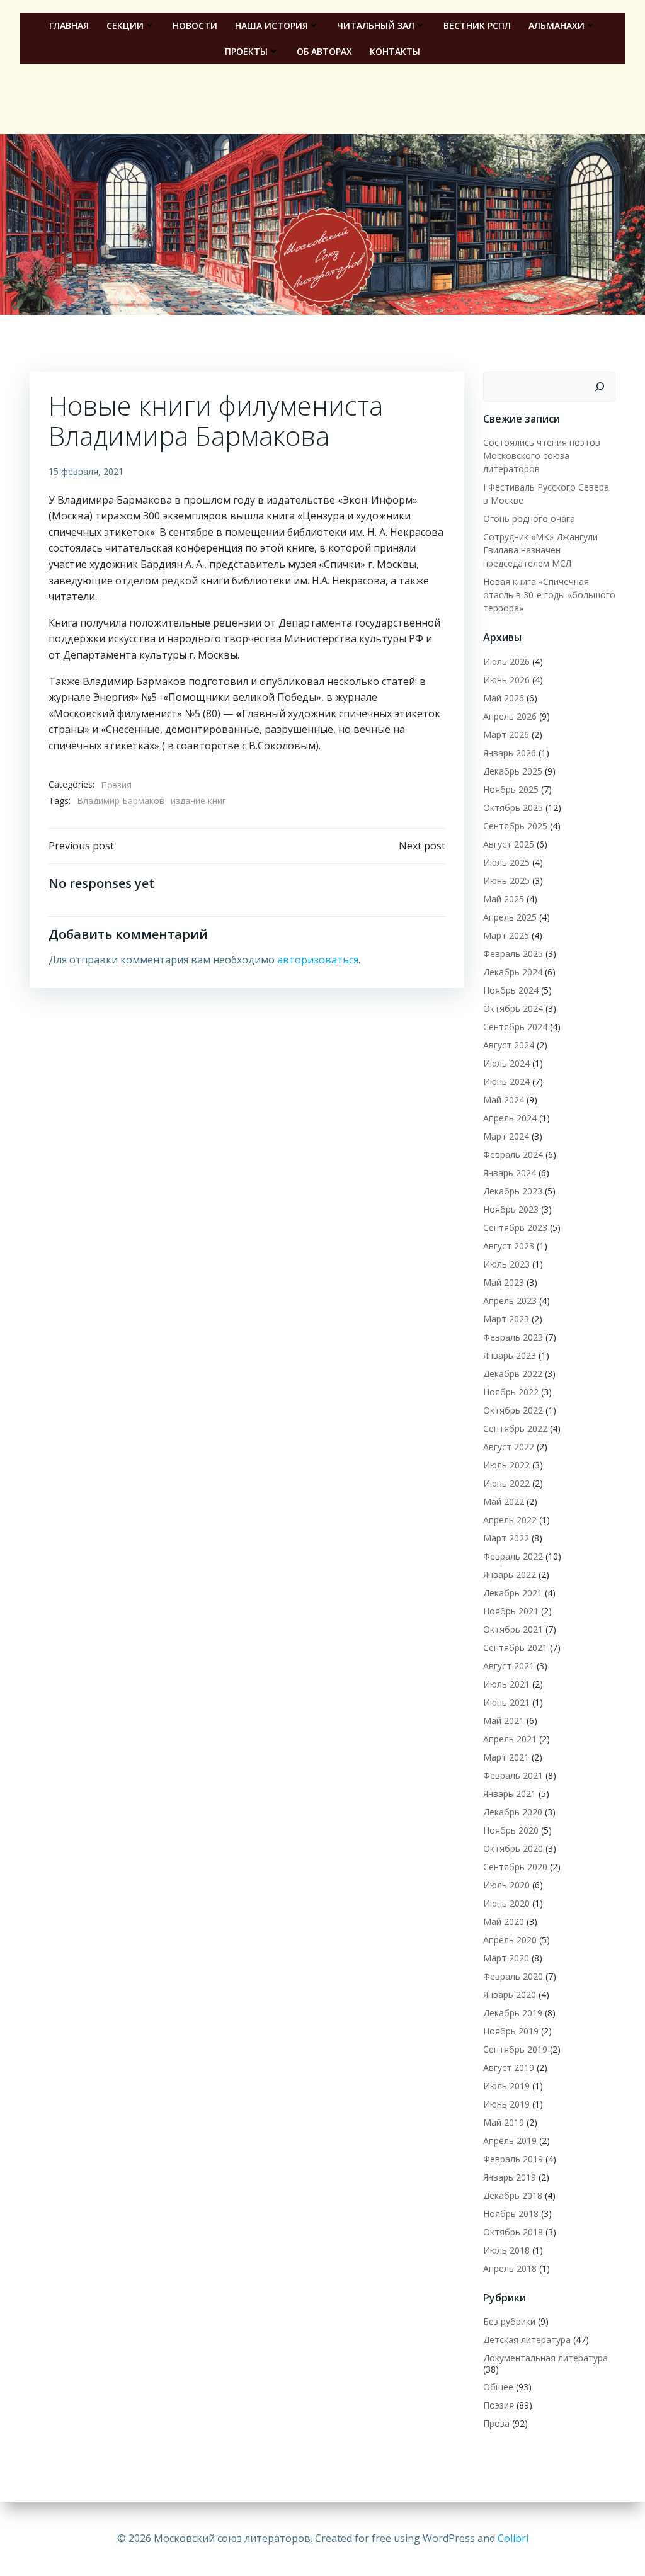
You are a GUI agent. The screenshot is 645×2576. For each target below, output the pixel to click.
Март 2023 (506, 1319)
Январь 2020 (510, 1994)
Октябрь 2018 (513, 2232)
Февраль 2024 (513, 1155)
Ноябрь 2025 (511, 789)
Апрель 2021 (510, 1739)
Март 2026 (506, 735)
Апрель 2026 (510, 716)
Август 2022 (509, 1447)
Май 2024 (504, 1100)
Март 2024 (506, 1136)
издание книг (198, 801)
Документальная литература (545, 2358)
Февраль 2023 (513, 1337)
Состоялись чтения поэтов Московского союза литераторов (542, 456)
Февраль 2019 (513, 2159)
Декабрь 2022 (513, 1374)
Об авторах (324, 51)
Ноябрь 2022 (511, 1392)
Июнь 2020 (506, 1903)
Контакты (395, 51)
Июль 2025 (506, 862)
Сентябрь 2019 (515, 2049)
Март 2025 (506, 935)
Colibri (513, 2538)
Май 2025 (504, 899)
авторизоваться (318, 960)
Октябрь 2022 (513, 1410)
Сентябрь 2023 (515, 1228)
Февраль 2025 (513, 954)
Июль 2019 (506, 2086)
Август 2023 (509, 1246)
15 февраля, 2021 (86, 471)
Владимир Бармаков (121, 801)
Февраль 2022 (513, 1556)
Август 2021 (509, 1666)
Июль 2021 (506, 1684)
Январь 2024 (510, 1173)
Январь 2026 (510, 753)
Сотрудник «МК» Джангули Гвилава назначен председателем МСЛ (540, 550)
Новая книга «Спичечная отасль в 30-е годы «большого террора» (549, 595)
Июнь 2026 (506, 680)
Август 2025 (509, 844)
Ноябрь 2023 (511, 1209)
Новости (195, 26)
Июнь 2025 (506, 881)
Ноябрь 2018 (511, 2214)
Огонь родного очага (529, 519)
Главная (69, 26)
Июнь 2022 (506, 1483)
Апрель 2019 (510, 2141)
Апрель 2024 (510, 1118)
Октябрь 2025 (513, 808)
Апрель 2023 (510, 1301)
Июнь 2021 (506, 1702)
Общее (498, 2387)
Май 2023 (504, 1282)
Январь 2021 (510, 1794)
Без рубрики (509, 2321)
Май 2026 (504, 698)
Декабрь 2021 (513, 1593)
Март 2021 (506, 1757)
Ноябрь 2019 (511, 2031)
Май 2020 (504, 1921)
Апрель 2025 (510, 917)
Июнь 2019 (506, 2104)
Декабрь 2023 (513, 1191)
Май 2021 (504, 1721)
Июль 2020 (506, 1885)
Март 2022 (506, 1538)
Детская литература (527, 2340)
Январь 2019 (510, 2177)
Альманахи (557, 26)
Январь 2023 (510, 1355)
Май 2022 (504, 1501)
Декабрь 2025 (513, 771)
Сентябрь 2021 (515, 1648)
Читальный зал (376, 26)
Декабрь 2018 (513, 2195)
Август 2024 (509, 1045)
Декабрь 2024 (513, 972)
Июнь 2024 (506, 1081)
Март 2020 (506, 1958)
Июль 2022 (506, 1465)
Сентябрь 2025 (515, 826)
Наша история (271, 26)
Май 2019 (504, 2122)
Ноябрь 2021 (511, 1611)
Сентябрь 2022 (515, 1428)
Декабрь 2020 (513, 1812)
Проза (496, 2423)
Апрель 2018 (510, 2268)
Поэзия (116, 785)
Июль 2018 (506, 2250)
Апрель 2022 (510, 1520)
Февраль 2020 (513, 1976)
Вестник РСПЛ (477, 26)
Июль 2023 (506, 1264)
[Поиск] (600, 387)
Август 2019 (509, 2068)
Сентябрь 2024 (515, 1027)
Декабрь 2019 (513, 2013)
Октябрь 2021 (513, 1629)
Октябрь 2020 (513, 1848)
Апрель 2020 (510, 1940)
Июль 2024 (506, 1063)
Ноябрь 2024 (511, 990)
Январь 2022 (510, 1575)
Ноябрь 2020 (511, 1830)
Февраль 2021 (513, 1775)
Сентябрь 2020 (515, 1867)
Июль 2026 (506, 661)
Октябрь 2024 (513, 1008)
